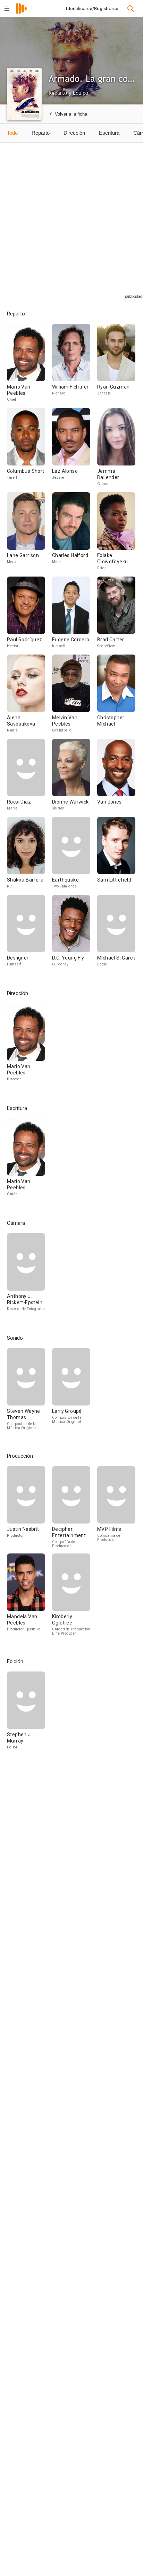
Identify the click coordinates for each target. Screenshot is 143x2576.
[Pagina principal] (22, 13)
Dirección (74, 133)
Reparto (41, 133)
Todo (12, 133)
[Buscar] (131, 9)
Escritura (109, 133)
